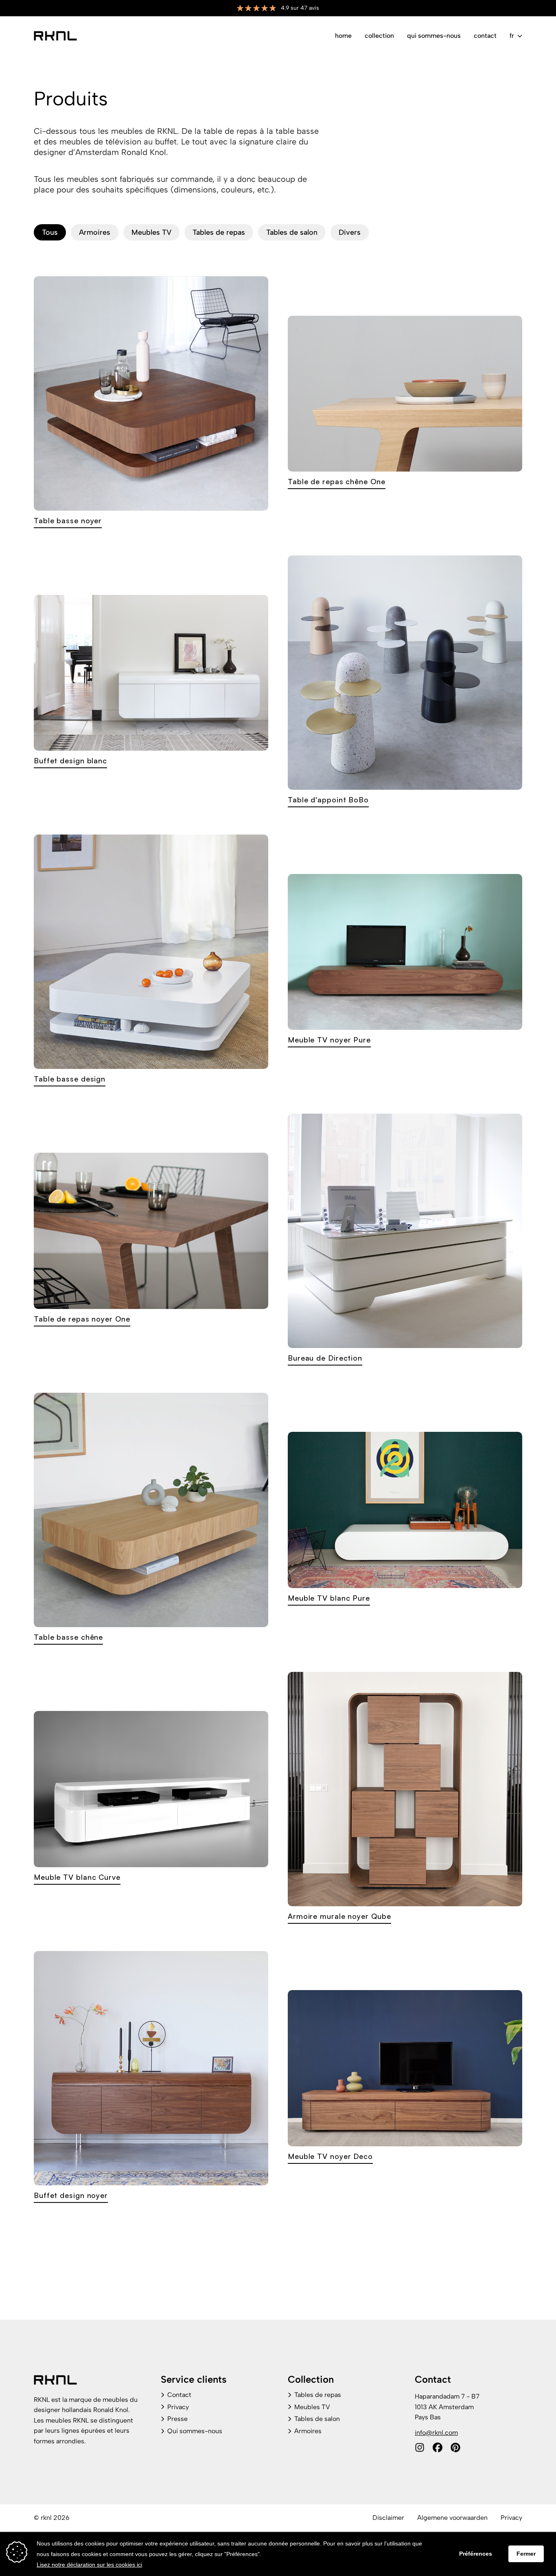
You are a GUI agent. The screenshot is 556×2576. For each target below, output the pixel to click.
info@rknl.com (436, 2433)
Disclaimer (388, 2518)
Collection (379, 36)
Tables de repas (219, 232)
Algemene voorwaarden (452, 2518)
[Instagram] (420, 2447)
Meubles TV (151, 232)
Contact (485, 36)
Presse (177, 2419)
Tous (50, 232)
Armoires (95, 232)
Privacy (178, 2407)
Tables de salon (292, 232)
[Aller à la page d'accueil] (55, 36)
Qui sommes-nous (434, 36)
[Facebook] (438, 2447)
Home (343, 36)
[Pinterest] (455, 2447)
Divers (350, 232)
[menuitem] (343, 36)
